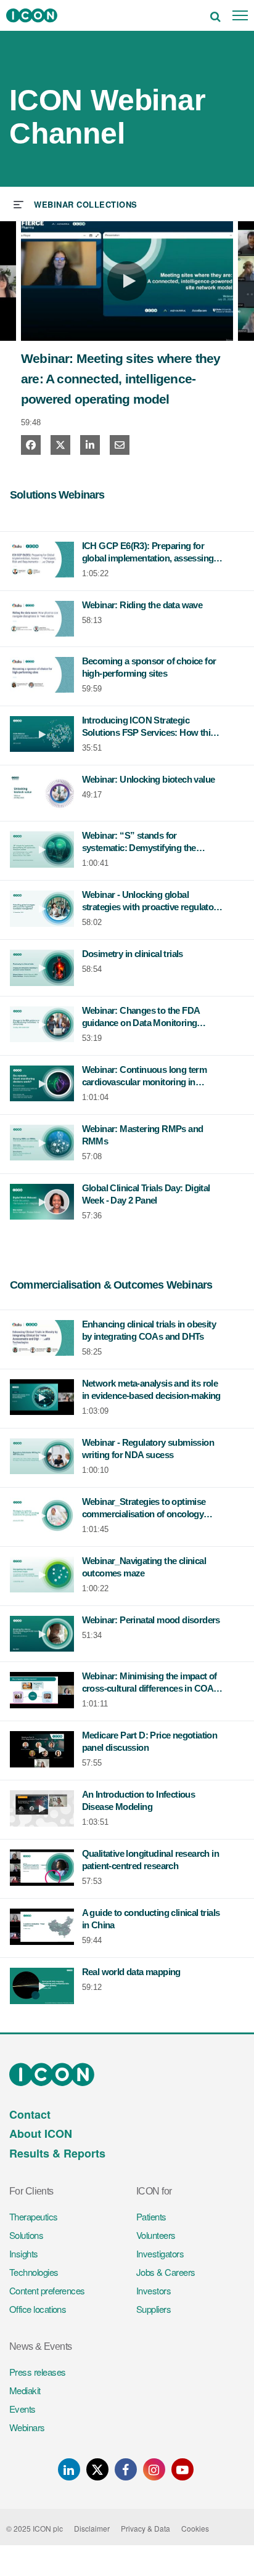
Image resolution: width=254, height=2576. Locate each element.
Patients (151, 2216)
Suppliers (154, 2309)
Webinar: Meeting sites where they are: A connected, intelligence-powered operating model (121, 379)
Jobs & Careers (166, 2272)
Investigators (160, 2253)
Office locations (38, 2309)
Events (23, 2409)
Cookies (195, 2528)
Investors (154, 2290)
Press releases (37, 2372)
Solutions (26, 2235)
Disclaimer (92, 2528)
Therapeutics (34, 2216)
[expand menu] (76, 203)
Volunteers (156, 2235)
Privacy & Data (145, 2528)
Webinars (27, 2427)
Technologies (34, 2272)
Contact (30, 2114)
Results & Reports (57, 2153)
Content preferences (47, 2290)
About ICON (41, 2134)
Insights (24, 2253)
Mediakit (25, 2390)
